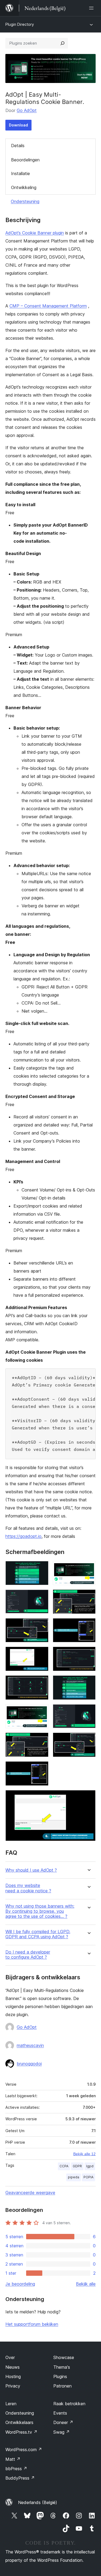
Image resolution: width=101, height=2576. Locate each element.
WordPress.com (24, 2450)
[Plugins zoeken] (62, 43)
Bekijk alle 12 (84, 2154)
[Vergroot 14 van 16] (88, 1740)
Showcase (64, 2357)
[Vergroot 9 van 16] (41, 1683)
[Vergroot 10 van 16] (88, 1683)
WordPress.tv (21, 2432)
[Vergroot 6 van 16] (88, 1625)
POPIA (88, 2177)
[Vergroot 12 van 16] (88, 1711)
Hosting (13, 2376)
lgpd (90, 2166)
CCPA (64, 2166)
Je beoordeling (20, 2284)
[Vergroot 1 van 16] (41, 1568)
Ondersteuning (25, 201)
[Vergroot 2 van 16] (88, 1568)
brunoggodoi (29, 2064)
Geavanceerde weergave (30, 2193)
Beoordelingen (25, 160)
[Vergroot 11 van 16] (41, 1711)
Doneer (63, 2422)
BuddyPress (20, 2478)
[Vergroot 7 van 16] (41, 1654)
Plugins (60, 2376)
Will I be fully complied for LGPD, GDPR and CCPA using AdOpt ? (38, 1934)
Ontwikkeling (24, 187)
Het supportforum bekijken (32, 2324)
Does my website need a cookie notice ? (28, 1888)
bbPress (16, 2469)
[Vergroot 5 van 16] (41, 1625)
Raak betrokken (69, 2404)
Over (10, 2357)
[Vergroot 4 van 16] (88, 1597)
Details (18, 146)
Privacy (13, 2386)
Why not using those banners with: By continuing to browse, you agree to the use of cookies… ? (40, 1911)
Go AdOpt (27, 110)
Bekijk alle (86, 2284)
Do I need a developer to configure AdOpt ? (28, 1955)
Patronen (62, 2386)
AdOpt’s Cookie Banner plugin (35, 233)
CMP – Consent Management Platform (48, 306)
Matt (13, 2459)
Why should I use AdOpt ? (31, 1870)
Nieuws (13, 2367)
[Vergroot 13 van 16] (41, 1740)
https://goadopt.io (23, 1536)
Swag (62, 2432)
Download (18, 125)
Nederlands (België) (38, 2502)
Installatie (20, 173)
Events (60, 2413)
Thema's (62, 2367)
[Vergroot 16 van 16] (88, 1797)
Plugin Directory (20, 24)
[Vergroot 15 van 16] (41, 1769)
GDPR (77, 2166)
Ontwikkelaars (19, 2422)
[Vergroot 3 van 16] (41, 1597)
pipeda (74, 2177)
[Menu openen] (92, 8)
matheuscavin (30, 2045)
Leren (11, 2404)
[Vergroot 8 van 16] (88, 1654)
